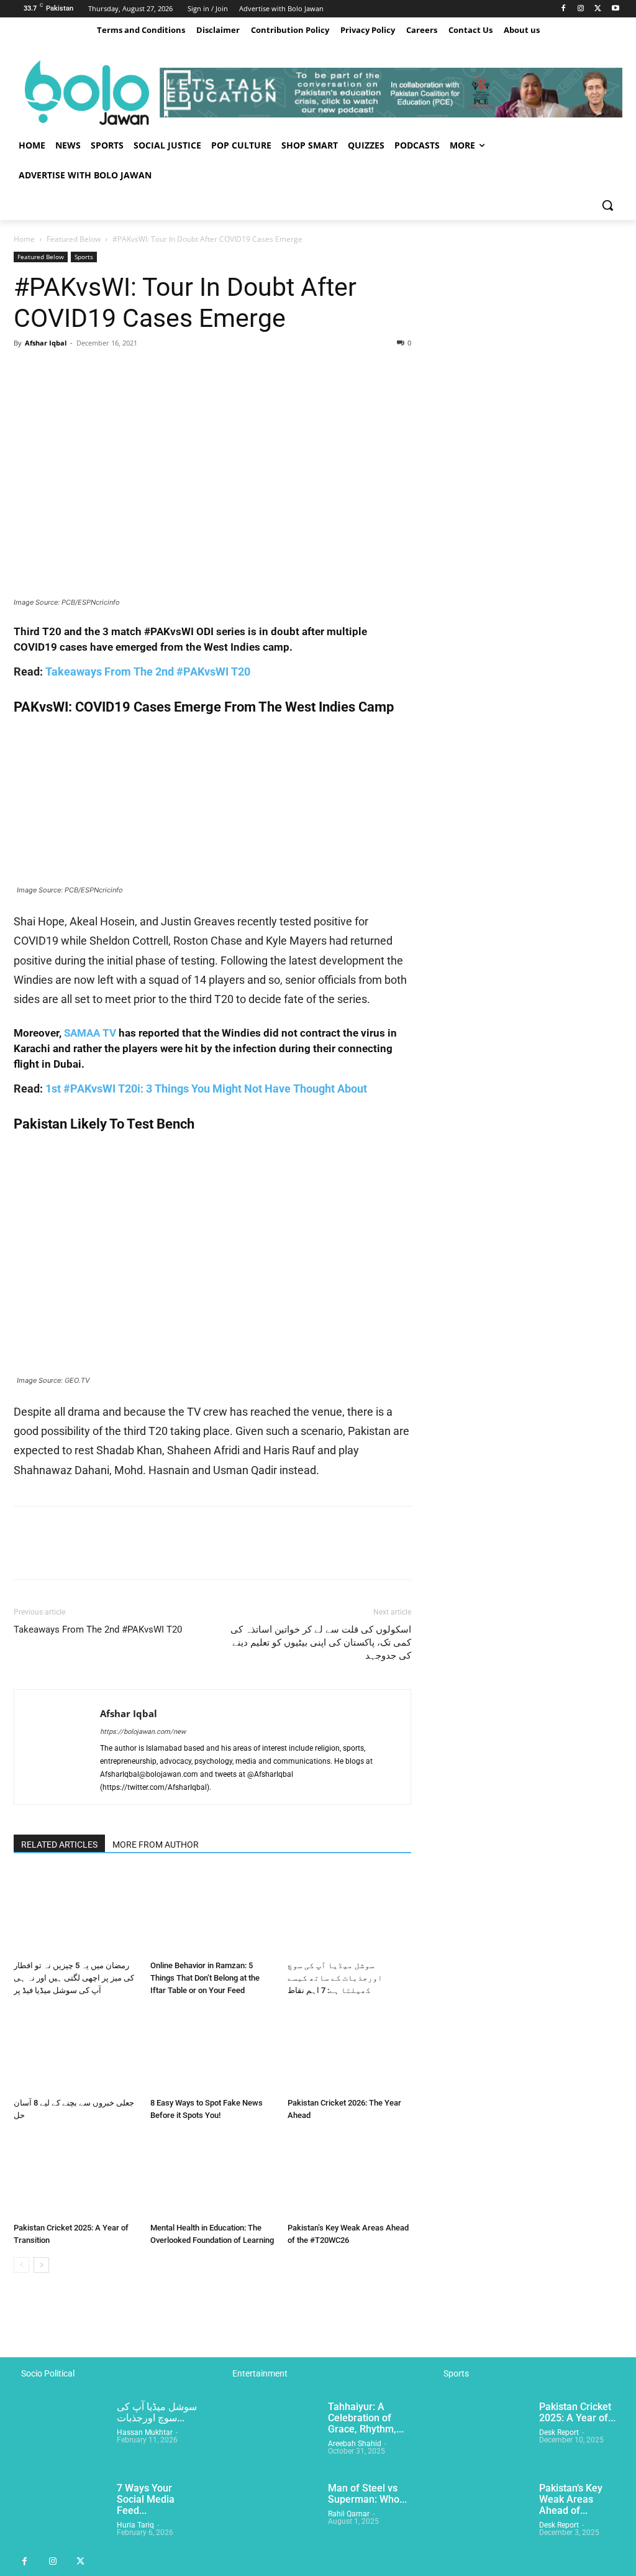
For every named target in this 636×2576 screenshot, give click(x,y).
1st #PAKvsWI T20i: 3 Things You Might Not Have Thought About (206, 1089)
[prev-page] (21, 2265)
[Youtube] (615, 9)
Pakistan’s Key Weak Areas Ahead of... (571, 2499)
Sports (84, 257)
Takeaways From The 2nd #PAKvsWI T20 (148, 672)
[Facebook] (564, 9)
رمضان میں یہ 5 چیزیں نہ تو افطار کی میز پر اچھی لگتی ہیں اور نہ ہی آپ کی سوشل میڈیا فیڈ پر (74, 1978)
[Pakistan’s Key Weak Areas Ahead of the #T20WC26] (349, 2175)
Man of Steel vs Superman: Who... (367, 2494)
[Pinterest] (83, 371)
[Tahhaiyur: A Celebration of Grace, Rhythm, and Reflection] (271, 2434)
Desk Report (559, 2432)
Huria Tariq (135, 2525)
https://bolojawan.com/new (143, 1732)
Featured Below (74, 239)
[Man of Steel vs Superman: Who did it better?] (271, 2515)
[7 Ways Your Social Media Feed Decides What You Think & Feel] (60, 2515)
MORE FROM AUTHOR (156, 1845)
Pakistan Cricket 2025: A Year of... (577, 2412)
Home (24, 239)
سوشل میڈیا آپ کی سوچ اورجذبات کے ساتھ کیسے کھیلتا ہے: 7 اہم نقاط (335, 1978)
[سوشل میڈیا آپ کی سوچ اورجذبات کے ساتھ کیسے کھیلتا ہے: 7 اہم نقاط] (349, 1913)
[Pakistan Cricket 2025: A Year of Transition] (75, 2175)
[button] (607, 205)
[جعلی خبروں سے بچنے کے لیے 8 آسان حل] (75, 2050)
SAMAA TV (90, 1033)
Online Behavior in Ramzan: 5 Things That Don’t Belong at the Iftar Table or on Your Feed (205, 1978)
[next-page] (41, 2265)
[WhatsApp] (112, 371)
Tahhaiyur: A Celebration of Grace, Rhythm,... (366, 2418)
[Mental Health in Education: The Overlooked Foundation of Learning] (212, 2175)
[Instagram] (581, 9)
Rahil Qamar (349, 2514)
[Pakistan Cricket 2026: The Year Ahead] (349, 2050)
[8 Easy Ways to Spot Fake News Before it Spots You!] (212, 2050)
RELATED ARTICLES (59, 1845)
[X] (598, 9)
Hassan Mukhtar (145, 2432)
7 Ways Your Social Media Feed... (146, 2499)
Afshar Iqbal (46, 343)
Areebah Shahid (355, 2444)
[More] (141, 371)
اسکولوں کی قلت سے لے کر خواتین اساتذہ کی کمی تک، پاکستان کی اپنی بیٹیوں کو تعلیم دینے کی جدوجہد (321, 1643)
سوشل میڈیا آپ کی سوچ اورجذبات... (157, 2412)
